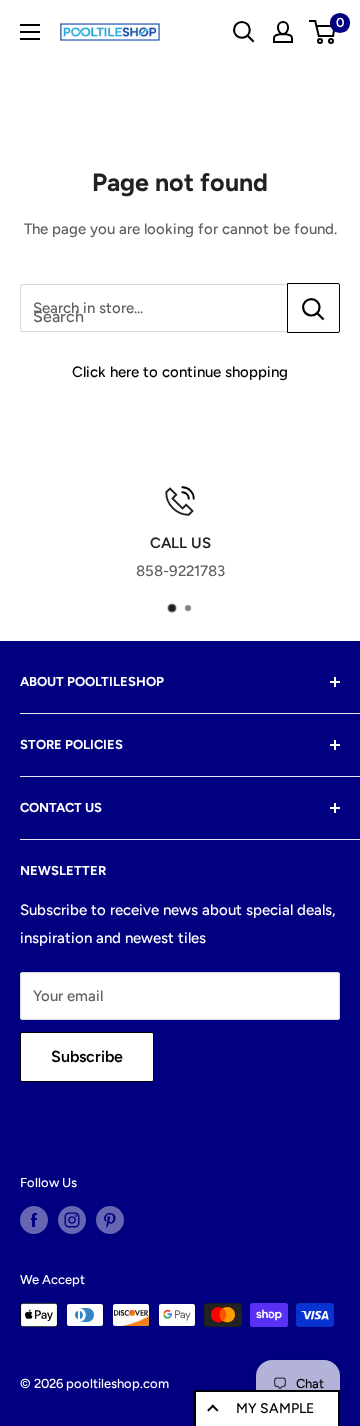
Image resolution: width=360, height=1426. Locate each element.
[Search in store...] (313, 308)
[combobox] (153, 308)
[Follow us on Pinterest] (110, 1220)
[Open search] (244, 32)
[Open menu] (30, 32)
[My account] (283, 32)
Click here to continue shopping (180, 372)
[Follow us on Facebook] (34, 1220)
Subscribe (87, 1056)
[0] (323, 32)
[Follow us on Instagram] (72, 1220)
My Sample (275, 1408)
